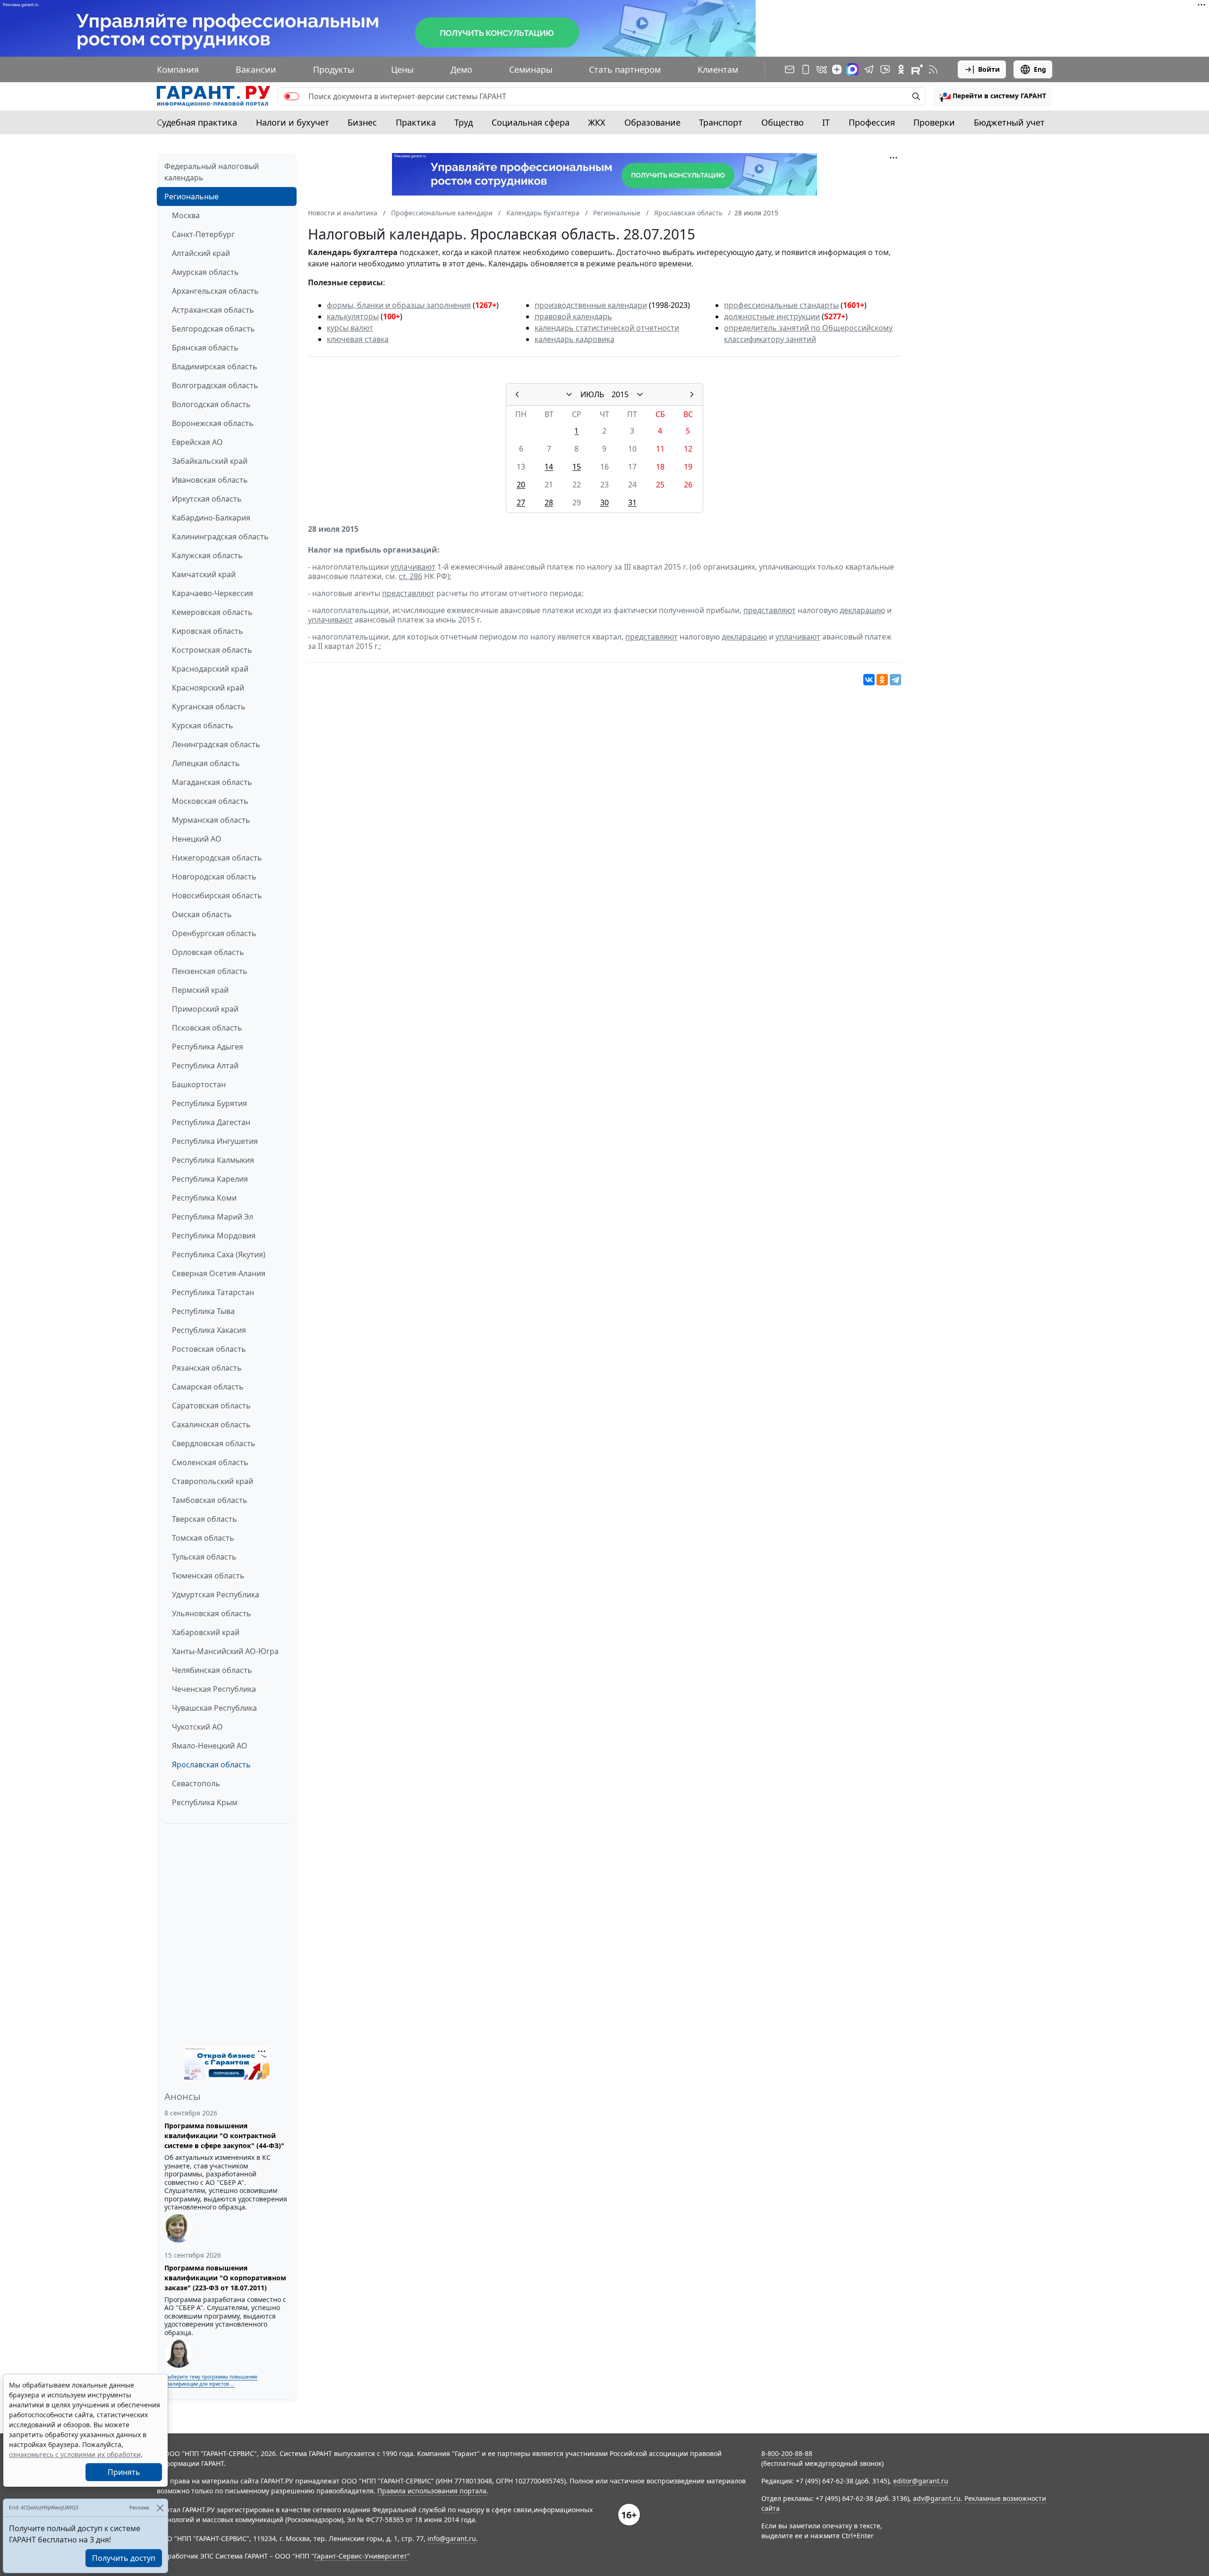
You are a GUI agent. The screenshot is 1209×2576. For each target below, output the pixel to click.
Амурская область (205, 272)
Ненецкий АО (197, 839)
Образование (652, 122)
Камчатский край (204, 574)
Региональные (192, 196)
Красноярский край (208, 688)
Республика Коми (204, 1198)
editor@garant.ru (921, 2481)
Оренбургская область (214, 933)
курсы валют (350, 328)
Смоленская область (210, 1462)
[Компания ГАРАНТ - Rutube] (917, 69)
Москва (186, 215)
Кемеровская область (212, 612)
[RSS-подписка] (933, 69)
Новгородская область (214, 877)
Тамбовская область (210, 1500)
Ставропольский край (213, 1481)
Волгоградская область (215, 385)
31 (632, 503)
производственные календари (591, 305)
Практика (416, 122)
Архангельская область (215, 291)
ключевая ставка (358, 339)
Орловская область (208, 952)
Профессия (872, 122)
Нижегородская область (217, 858)
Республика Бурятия (209, 1103)
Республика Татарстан (213, 1292)
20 (521, 485)
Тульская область (204, 1557)
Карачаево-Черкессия (213, 593)
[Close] (160, 2508)
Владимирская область (215, 367)
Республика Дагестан (211, 1122)
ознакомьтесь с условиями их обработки (75, 2454)
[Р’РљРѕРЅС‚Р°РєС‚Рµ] (869, 680)
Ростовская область (209, 1349)
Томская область (203, 1538)
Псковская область (207, 1028)
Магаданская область (212, 782)
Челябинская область (212, 1670)
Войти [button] (989, 69)
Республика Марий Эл (213, 1217)
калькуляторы (353, 316)
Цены (402, 69)
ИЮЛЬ (592, 394)
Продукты (334, 69)
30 (604, 503)
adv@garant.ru (937, 2498)
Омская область (202, 914)
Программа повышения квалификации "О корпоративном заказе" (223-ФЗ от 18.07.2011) (225, 2278)
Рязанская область (207, 1368)
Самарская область (208, 1387)
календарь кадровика (575, 339)
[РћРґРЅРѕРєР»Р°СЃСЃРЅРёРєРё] (882, 680)
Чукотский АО (197, 1727)
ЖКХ (597, 122)
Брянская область (205, 348)
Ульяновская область (212, 1613)
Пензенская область (210, 971)
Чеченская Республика (214, 1689)
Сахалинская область (211, 1424)
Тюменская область (208, 1576)
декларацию (862, 610)
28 (549, 503)
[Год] (640, 394)
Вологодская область (211, 404)
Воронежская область (213, 423)
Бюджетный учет (1009, 122)
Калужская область (207, 555)
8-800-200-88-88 (787, 2453)
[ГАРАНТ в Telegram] (869, 69)
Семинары (531, 69)
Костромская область (212, 650)
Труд (464, 122)
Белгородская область (213, 329)
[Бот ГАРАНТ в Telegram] (885, 69)
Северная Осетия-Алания (219, 1273)
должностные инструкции (772, 316)
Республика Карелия (210, 1179)
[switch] (291, 96)
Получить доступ (124, 2558)
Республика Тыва (203, 1311)
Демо (461, 69)
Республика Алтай (205, 1066)
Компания (178, 69)
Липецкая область (206, 763)
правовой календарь (573, 316)
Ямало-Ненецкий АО (210, 1746)
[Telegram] (895, 680)
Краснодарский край (210, 669)
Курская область (203, 725)
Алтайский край (201, 253)
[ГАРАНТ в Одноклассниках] (901, 69)
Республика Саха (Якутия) (219, 1254)
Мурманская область (211, 820)
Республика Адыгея (208, 1047)
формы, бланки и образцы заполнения (399, 305)
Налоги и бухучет (293, 122)
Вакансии (256, 69)
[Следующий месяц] (692, 394)
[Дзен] (837, 69)
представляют (408, 593)
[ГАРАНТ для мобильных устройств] (806, 69)
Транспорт (721, 122)
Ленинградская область (216, 744)
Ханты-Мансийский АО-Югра (225, 1651)
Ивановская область (210, 480)
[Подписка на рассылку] (790, 69)
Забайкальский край (210, 461)
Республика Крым (205, 1802)
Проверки (934, 122)
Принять (124, 2472)
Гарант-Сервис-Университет (361, 2556)
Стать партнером (625, 69)
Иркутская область (207, 499)
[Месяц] (569, 394)
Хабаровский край (206, 1632)
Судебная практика (197, 122)
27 (521, 503)
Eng (1040, 69)
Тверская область (204, 1519)
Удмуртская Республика (216, 1595)
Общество (783, 122)
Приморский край (205, 1009)
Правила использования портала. (433, 2491)
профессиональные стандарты (781, 305)
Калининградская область (220, 537)
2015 (620, 394)
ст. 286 (410, 576)
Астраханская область (213, 310)
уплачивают (413, 567)
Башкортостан (199, 1084)
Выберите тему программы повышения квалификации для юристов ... (211, 2380)
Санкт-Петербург (203, 234)
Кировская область (208, 631)
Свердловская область (214, 1443)
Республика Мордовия (214, 1236)
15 (577, 467)
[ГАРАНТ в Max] (852, 69)
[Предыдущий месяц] (517, 394)
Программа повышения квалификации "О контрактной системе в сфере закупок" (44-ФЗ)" (224, 2136)
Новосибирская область (217, 896)
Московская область (210, 801)
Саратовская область (211, 1406)
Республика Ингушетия (215, 1141)
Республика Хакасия (209, 1330)
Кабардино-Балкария (211, 518)
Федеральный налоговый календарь (212, 172)
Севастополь (196, 1783)
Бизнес (362, 122)
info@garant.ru (452, 2538)
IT (826, 122)
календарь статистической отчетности (607, 328)
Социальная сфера (531, 122)
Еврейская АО (197, 442)
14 (549, 467)
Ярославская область (211, 1765)
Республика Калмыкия (213, 1160)
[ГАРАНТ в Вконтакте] (822, 69)
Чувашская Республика (214, 1708)
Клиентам (718, 69)
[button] (993, 96)
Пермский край (200, 990)
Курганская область (209, 707)
